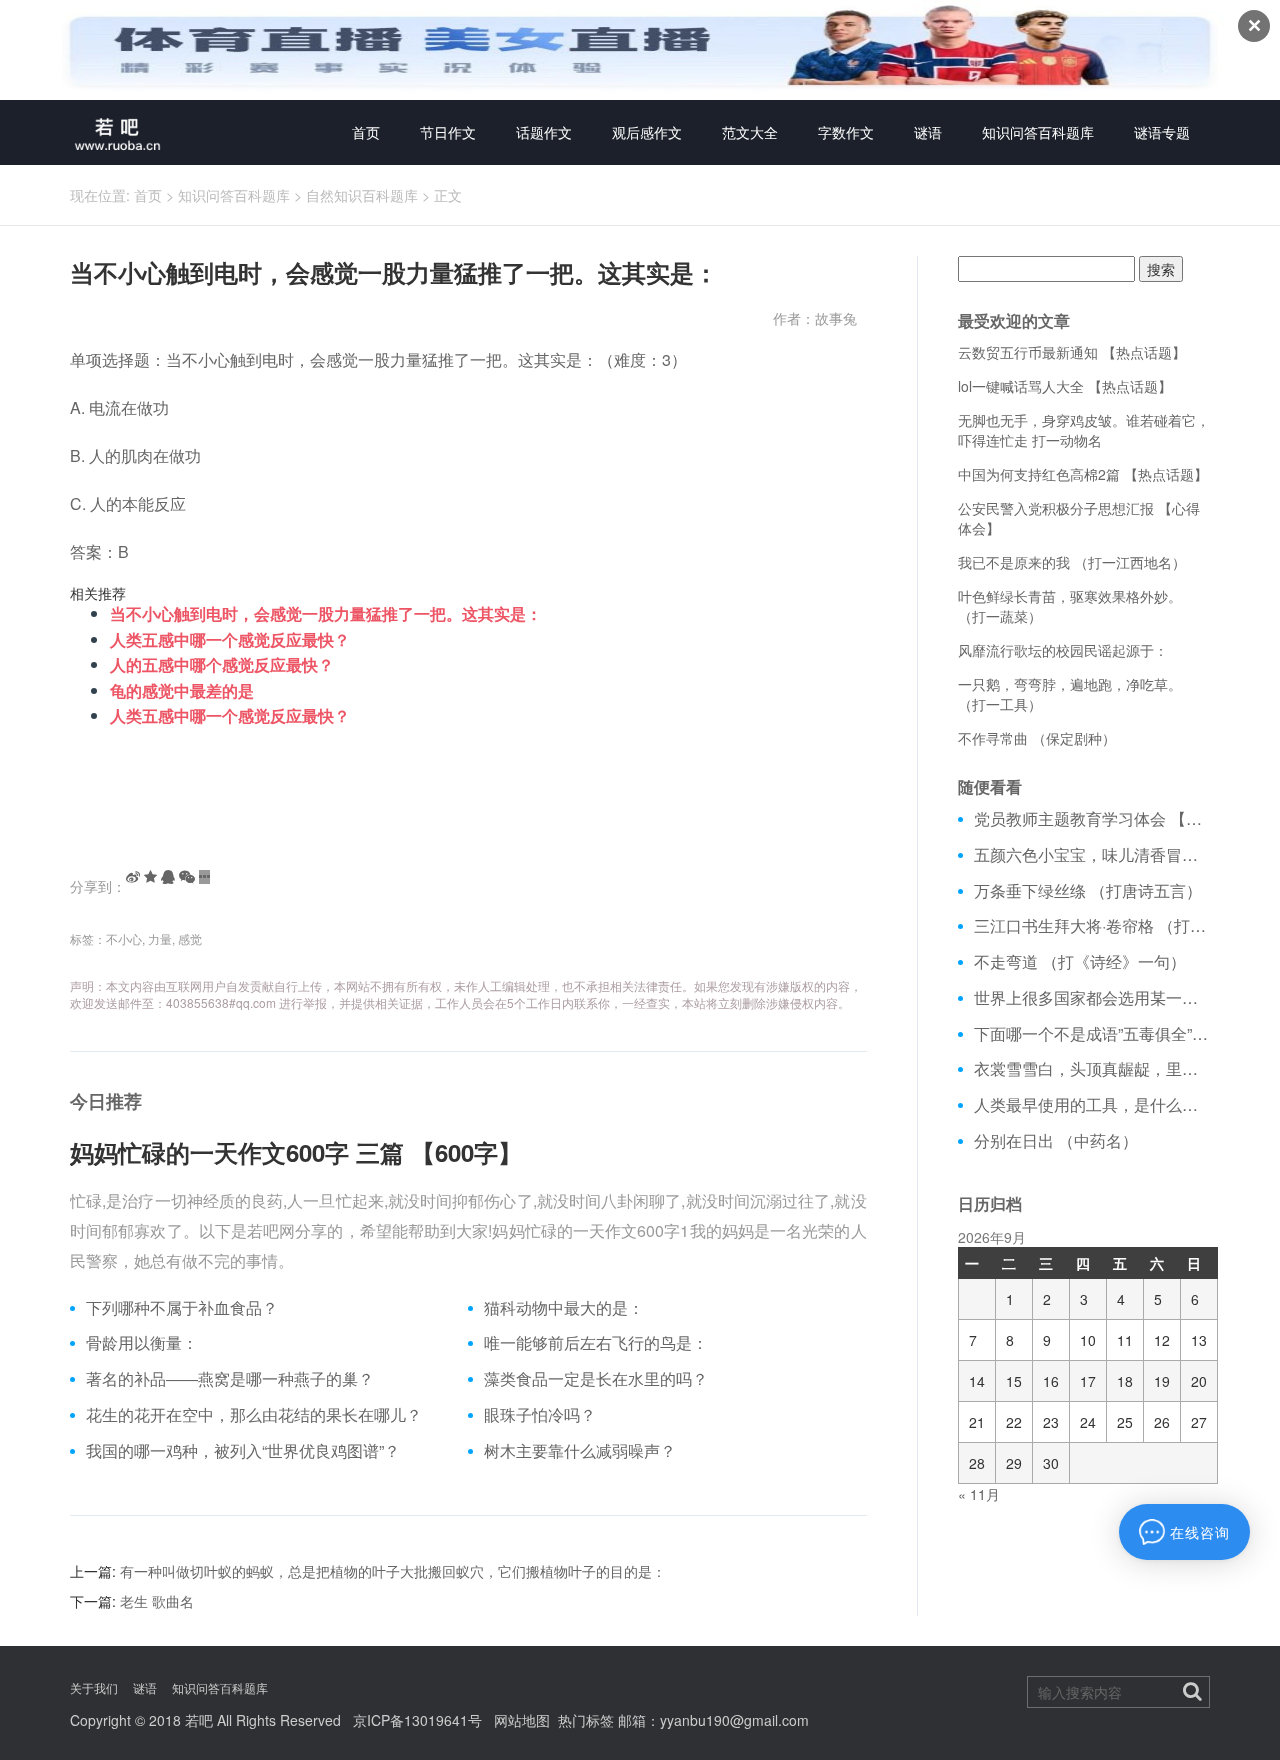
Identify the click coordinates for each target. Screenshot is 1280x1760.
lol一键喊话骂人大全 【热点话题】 (1065, 386)
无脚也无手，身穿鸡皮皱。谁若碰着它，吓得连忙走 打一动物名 (1084, 430)
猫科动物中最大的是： (564, 1308)
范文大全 (750, 132)
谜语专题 (1162, 132)
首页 (366, 132)
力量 (160, 938)
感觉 (190, 938)
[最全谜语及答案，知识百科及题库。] (118, 132)
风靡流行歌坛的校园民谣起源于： (1063, 650)
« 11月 (979, 1494)
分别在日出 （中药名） (1056, 1141)
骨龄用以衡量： (142, 1343)
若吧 (199, 1720)
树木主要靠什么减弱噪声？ (580, 1451)
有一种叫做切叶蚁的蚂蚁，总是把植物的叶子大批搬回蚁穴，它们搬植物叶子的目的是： (393, 1571)
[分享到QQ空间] (150, 877)
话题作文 (544, 132)
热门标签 (586, 1720)
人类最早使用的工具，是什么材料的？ (1092, 1105)
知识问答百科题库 (1038, 132)
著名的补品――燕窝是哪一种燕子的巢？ (230, 1379)
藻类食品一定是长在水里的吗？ (596, 1379)
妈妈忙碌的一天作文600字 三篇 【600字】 (296, 1152)
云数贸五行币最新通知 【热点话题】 (1072, 352)
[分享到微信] (187, 877)
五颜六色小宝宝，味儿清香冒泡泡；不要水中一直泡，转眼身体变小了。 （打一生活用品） (1092, 855)
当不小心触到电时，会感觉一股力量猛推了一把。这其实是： (326, 613)
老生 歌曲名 (157, 1601)
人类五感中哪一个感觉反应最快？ (230, 639)
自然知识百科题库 (362, 195)
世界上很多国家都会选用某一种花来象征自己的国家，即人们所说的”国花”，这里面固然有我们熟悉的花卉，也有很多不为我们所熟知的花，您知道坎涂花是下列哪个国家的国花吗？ (1092, 998)
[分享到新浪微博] (133, 877)
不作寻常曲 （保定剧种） (1037, 738)
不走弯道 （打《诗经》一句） (1080, 962)
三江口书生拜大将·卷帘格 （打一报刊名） (1092, 926)
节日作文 (448, 132)
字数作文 (846, 132)
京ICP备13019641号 (417, 1720)
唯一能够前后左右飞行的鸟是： (596, 1343)
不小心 (124, 938)
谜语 (928, 132)
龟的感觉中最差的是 (182, 690)
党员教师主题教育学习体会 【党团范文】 (1092, 819)
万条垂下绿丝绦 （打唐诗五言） (1088, 891)
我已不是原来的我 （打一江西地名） (1072, 562)
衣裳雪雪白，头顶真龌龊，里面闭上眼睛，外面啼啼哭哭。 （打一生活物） (1092, 1069)
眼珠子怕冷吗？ (540, 1415)
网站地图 (522, 1720)
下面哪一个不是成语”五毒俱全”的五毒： (1092, 1034)
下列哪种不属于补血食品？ (182, 1308)
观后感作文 (647, 132)
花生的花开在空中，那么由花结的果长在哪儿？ (254, 1415)
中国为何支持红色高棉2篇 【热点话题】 (1083, 474)
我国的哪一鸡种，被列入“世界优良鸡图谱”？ (243, 1451)
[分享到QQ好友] (168, 877)
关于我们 (94, 1687)
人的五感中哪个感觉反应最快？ (222, 664)
